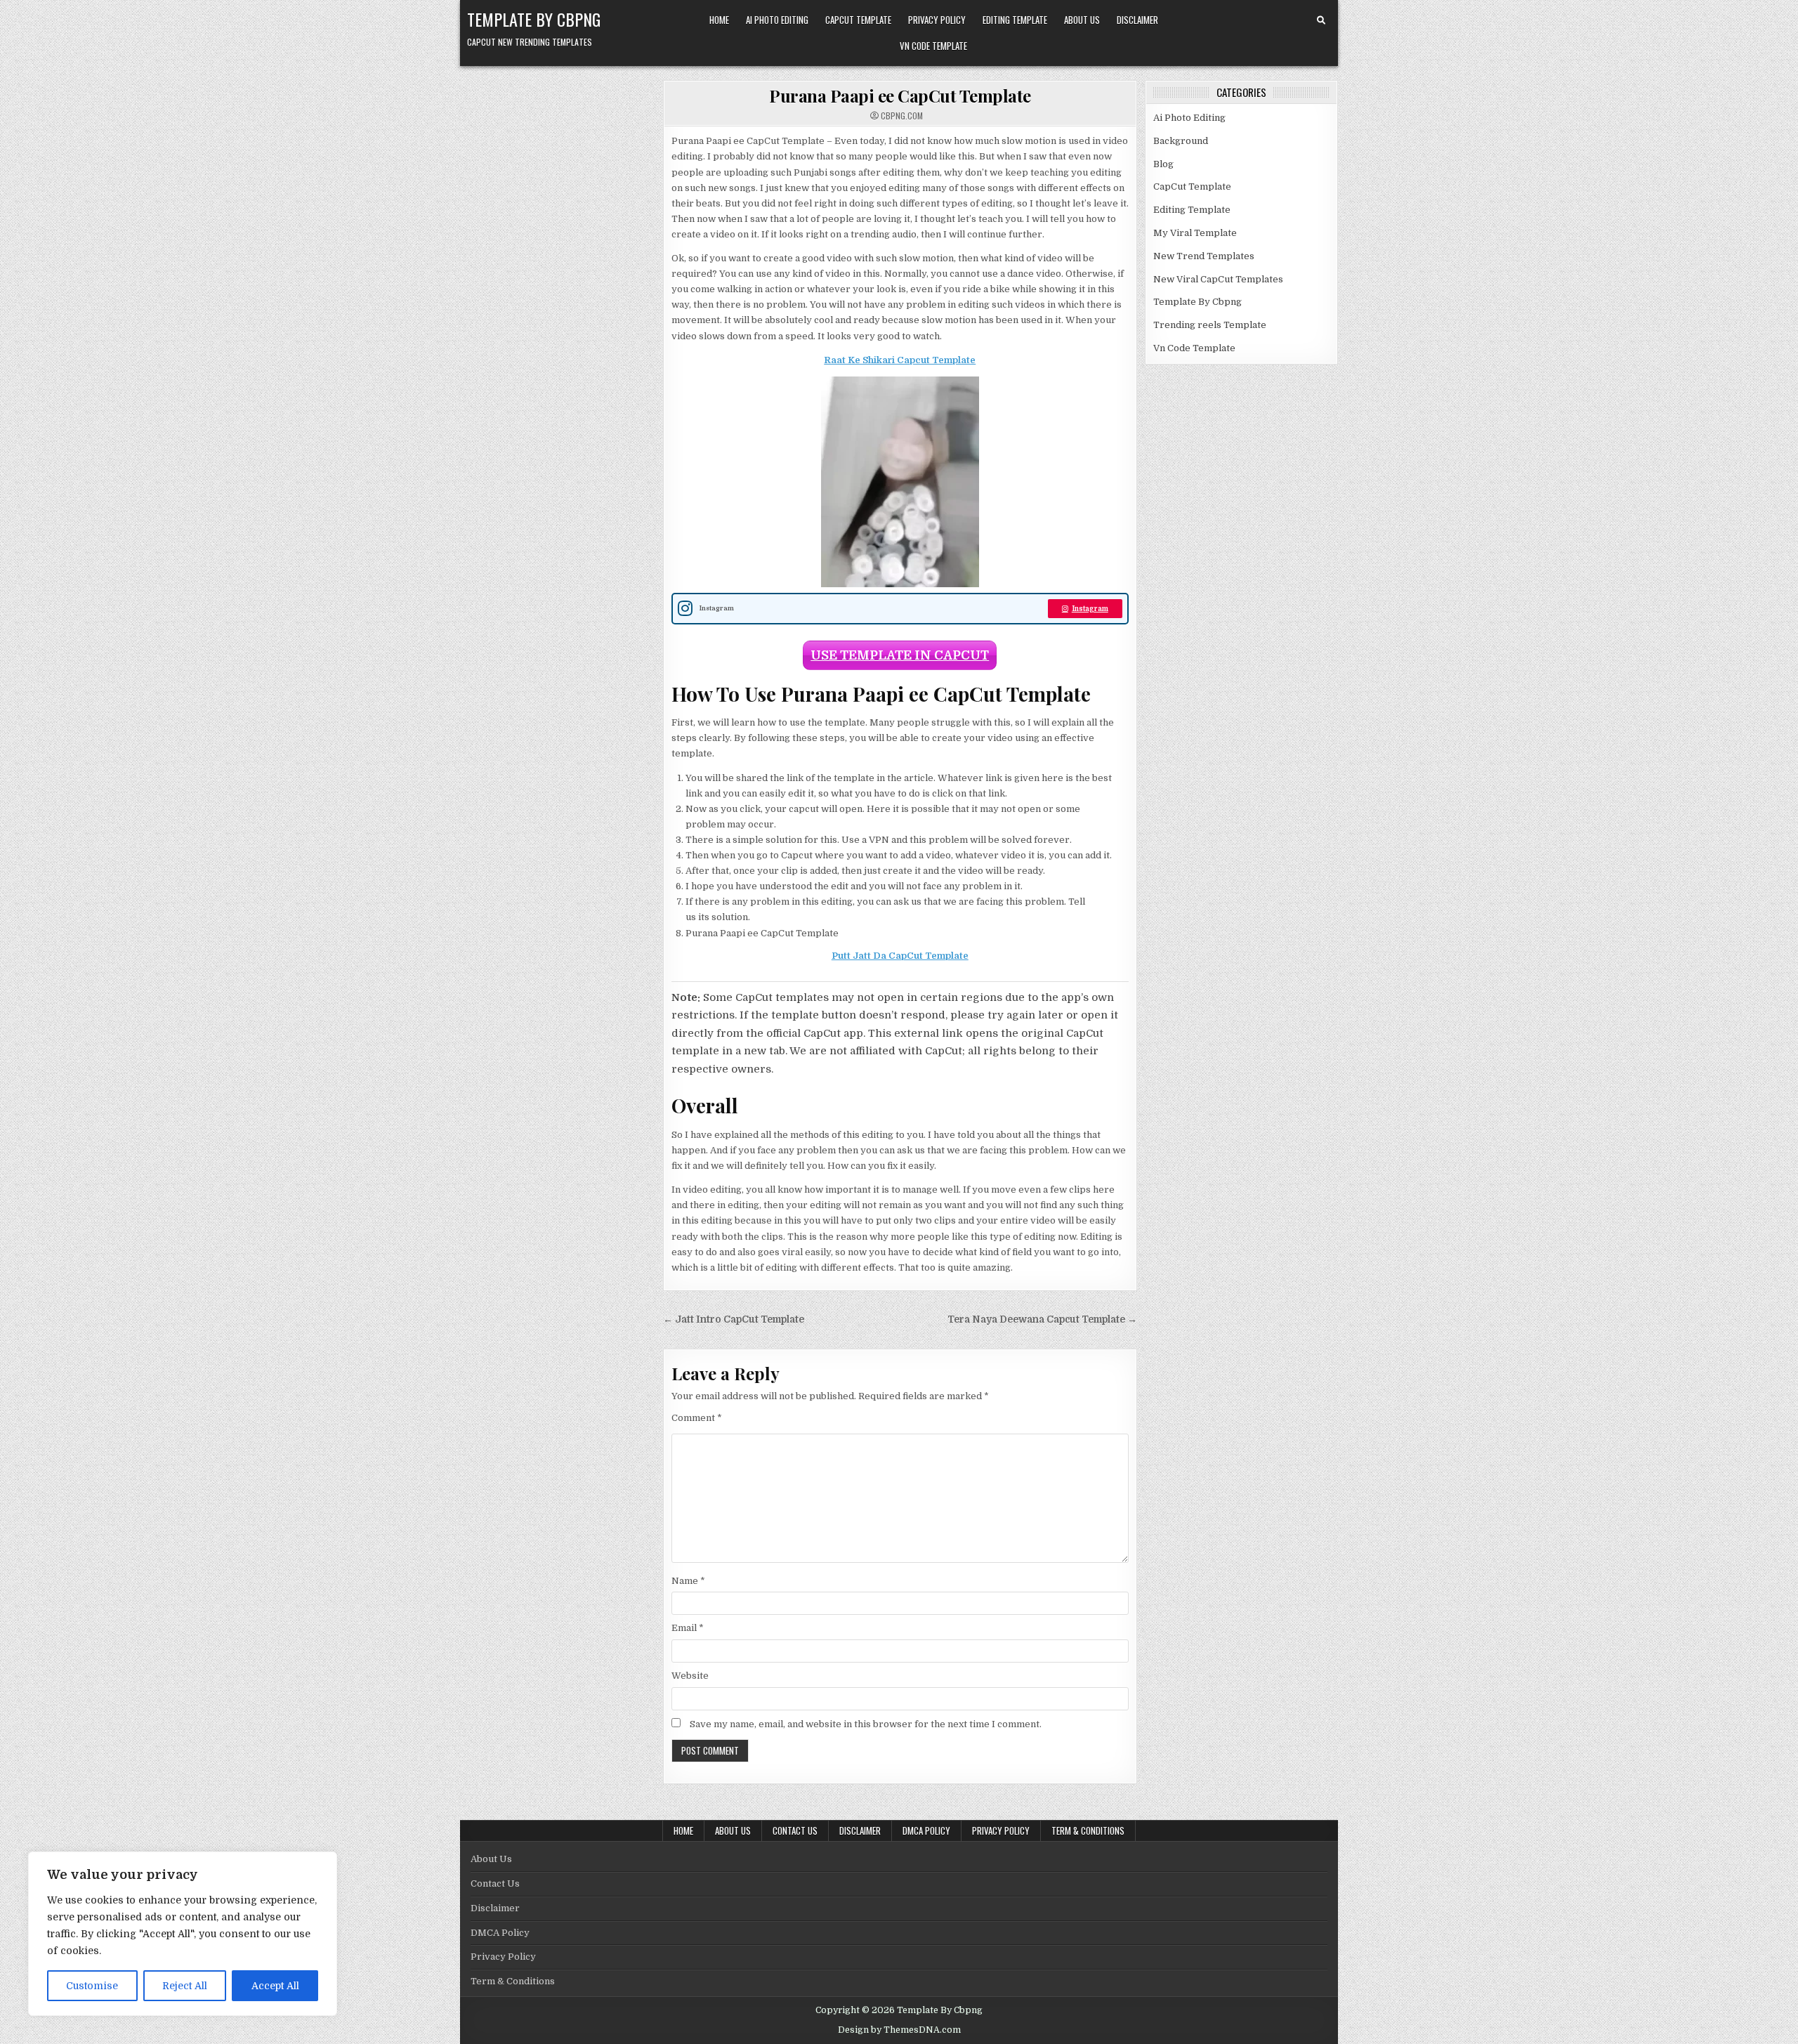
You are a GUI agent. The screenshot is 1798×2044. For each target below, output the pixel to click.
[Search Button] (1321, 20)
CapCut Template (858, 20)
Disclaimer (1137, 20)
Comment (697, 1418)
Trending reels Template (1210, 325)
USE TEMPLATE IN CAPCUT (900, 655)
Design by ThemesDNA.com (899, 2030)
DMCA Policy (926, 1830)
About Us (1082, 20)
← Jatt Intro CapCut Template (734, 1319)
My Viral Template (1195, 233)
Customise (92, 1986)
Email (688, 1628)
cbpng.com (902, 116)
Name (688, 1581)
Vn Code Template (933, 46)
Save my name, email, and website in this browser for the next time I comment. (866, 1724)
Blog (1163, 164)
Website (690, 1676)
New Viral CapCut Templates (1218, 279)
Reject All (185, 1986)
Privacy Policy (937, 20)
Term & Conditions (1088, 1830)
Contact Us (795, 1830)
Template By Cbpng (534, 19)
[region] (183, 1934)
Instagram (1090, 609)
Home (719, 20)
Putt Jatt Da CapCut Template (900, 956)
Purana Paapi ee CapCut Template (900, 96)
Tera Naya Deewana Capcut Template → (1042, 1319)
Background (1181, 141)
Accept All (275, 1986)
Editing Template (1015, 20)
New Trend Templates (1204, 256)
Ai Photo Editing (777, 20)
